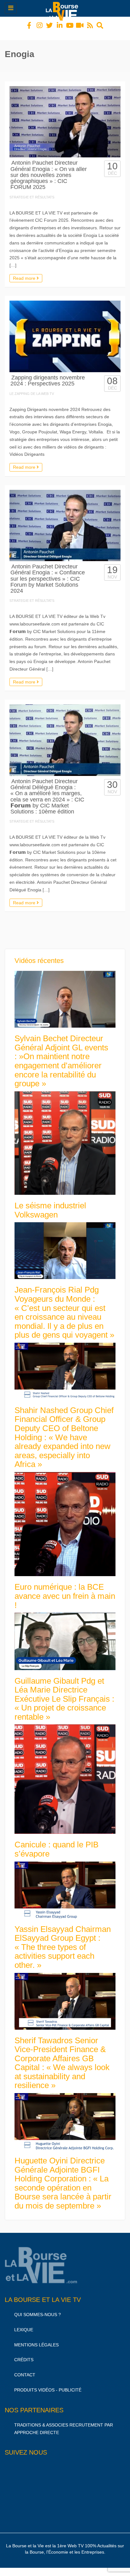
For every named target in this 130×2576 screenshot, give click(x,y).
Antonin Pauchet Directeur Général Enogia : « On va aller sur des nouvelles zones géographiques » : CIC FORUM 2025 (49, 169)
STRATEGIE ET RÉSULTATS (32, 191)
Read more (25, 273)
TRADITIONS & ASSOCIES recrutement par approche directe (64, 2423)
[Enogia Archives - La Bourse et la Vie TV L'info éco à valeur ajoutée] (63, 8)
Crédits (24, 2354)
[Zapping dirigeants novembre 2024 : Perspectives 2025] (65, 331)
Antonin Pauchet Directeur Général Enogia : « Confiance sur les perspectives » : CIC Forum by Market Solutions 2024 (48, 573)
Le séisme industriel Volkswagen (50, 1204)
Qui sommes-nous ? (38, 2309)
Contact (25, 2369)
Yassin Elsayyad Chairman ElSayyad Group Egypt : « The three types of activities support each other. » (63, 1941)
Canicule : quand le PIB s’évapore (56, 1843)
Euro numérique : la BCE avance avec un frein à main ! (65, 1590)
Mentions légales (36, 2339)
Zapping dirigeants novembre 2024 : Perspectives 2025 (48, 375)
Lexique (24, 2324)
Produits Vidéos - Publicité (48, 2384)
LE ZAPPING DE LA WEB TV (32, 388)
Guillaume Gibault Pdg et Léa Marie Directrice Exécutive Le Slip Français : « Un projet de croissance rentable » (64, 1693)
